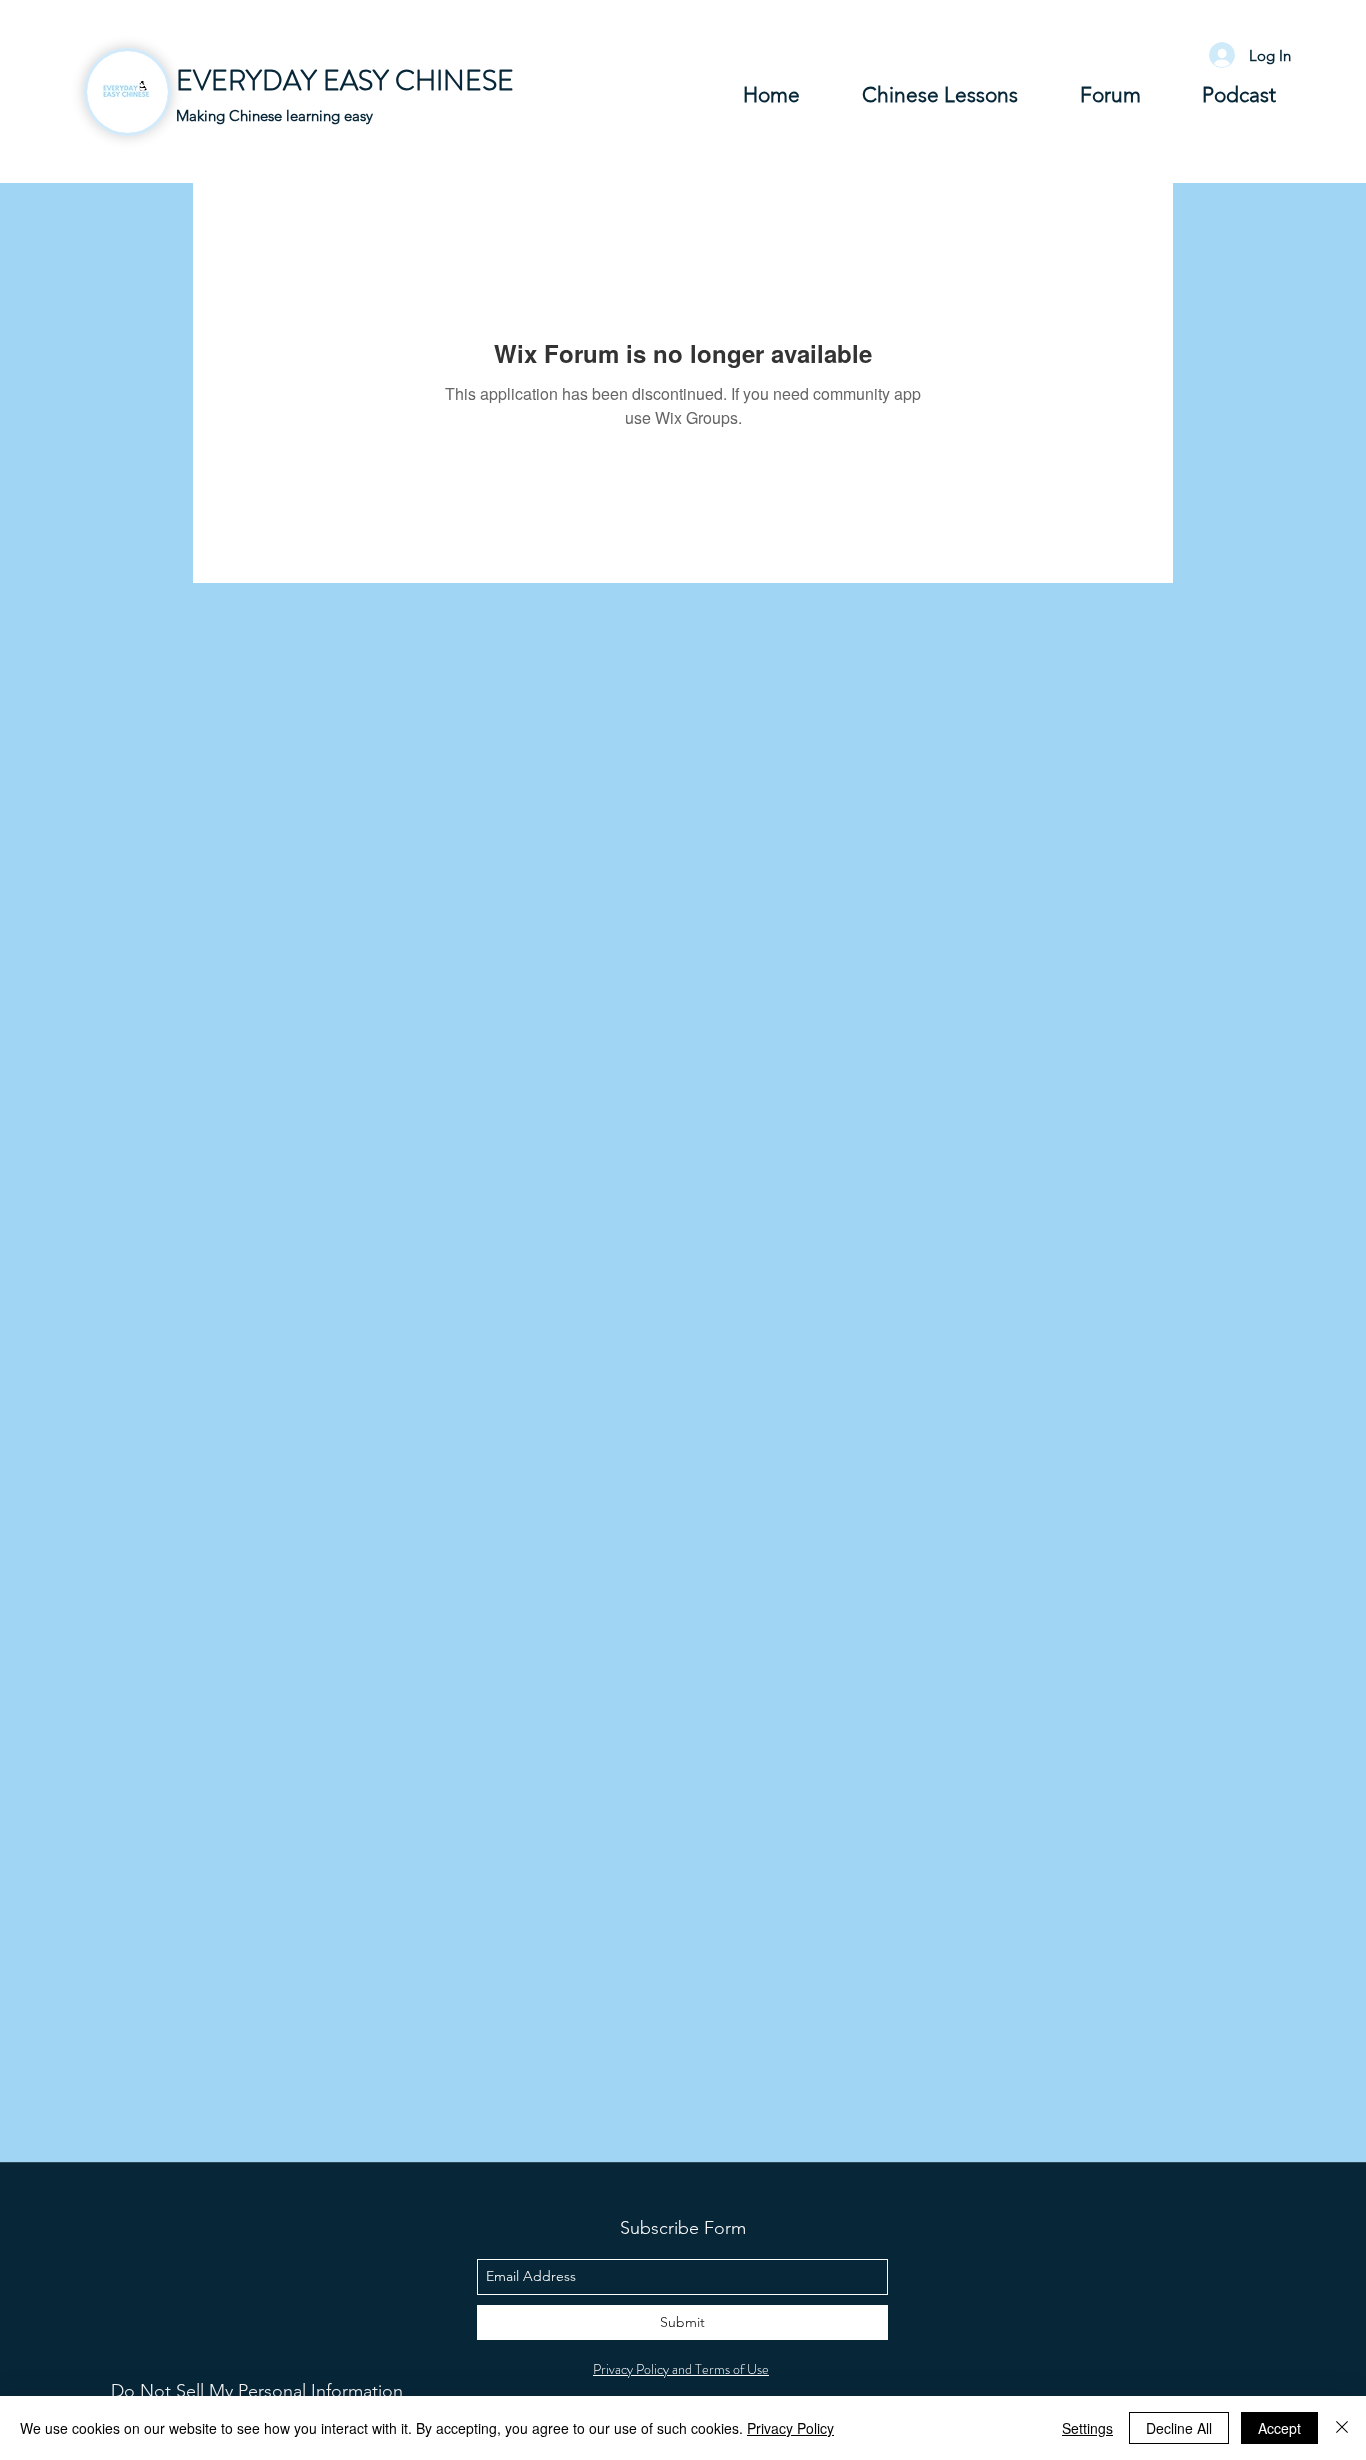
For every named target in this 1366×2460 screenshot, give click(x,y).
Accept (1279, 2428)
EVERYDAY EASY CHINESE (345, 81)
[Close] (1342, 2428)
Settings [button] (1087, 2428)
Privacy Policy (790, 2428)
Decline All (1179, 2428)
